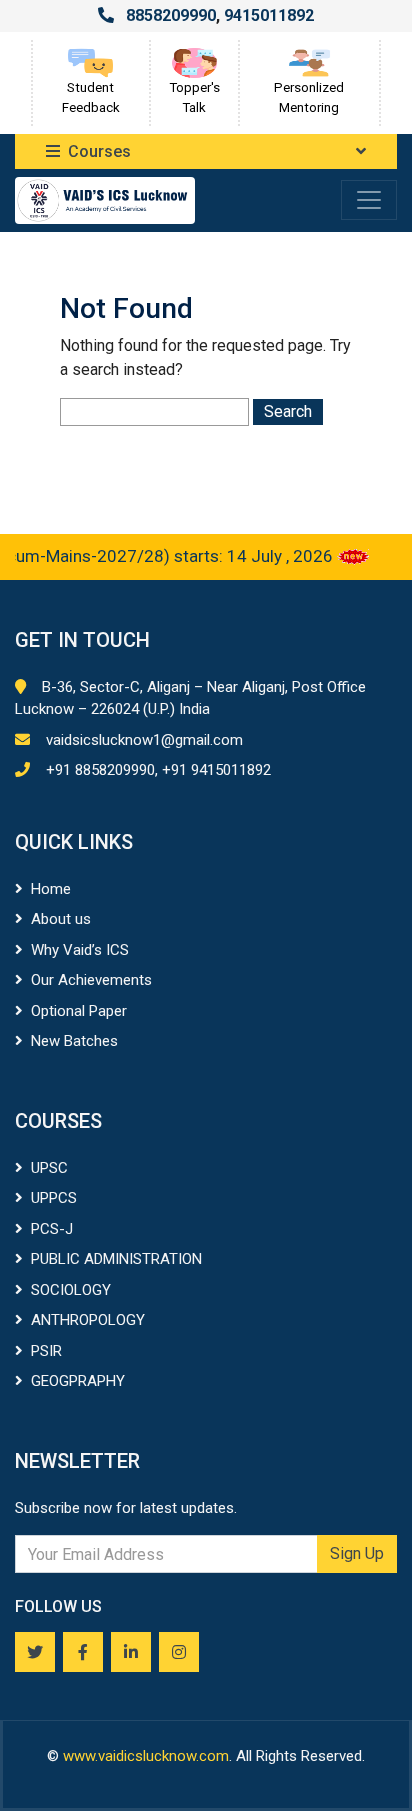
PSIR (46, 1351)
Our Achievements (91, 980)
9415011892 (269, 15)
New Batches (74, 1041)
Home (51, 889)
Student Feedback (91, 97)
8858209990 (171, 15)
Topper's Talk (194, 97)
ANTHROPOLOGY (88, 1320)
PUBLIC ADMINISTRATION (116, 1259)
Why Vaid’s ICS (80, 950)
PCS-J (52, 1229)
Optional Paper (79, 1011)
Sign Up (357, 1553)
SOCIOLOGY (71, 1290)
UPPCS (54, 1198)
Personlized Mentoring (309, 97)
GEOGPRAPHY (78, 1381)
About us (61, 919)
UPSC (49, 1168)
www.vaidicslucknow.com (146, 1756)
